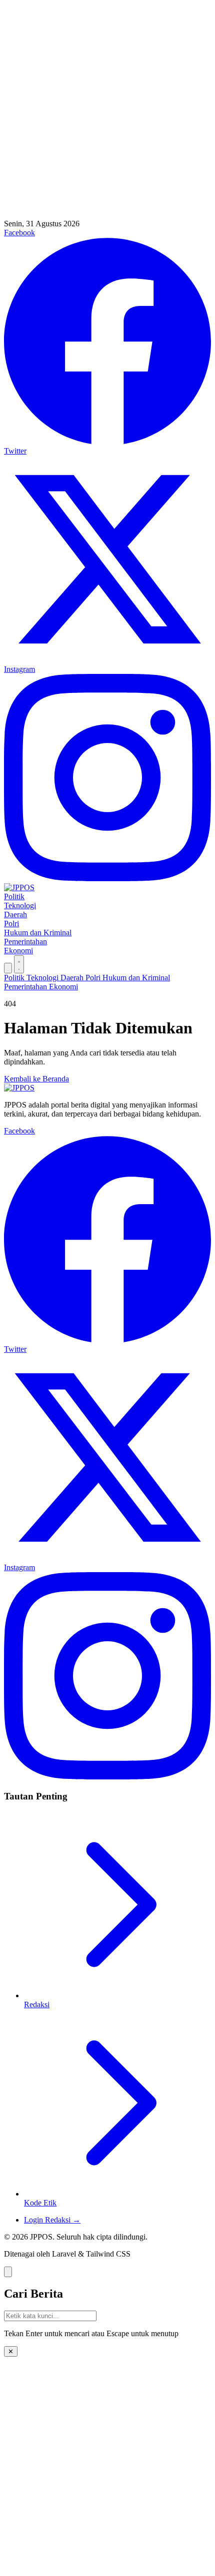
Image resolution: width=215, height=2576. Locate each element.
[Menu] (19, 964)
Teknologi (20, 905)
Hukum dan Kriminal (38, 933)
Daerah (15, 914)
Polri (11, 924)
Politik (14, 896)
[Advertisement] (107, 112)
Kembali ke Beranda (36, 1079)
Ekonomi (18, 951)
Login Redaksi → (52, 2220)
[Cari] (8, 968)
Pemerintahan (25, 942)
